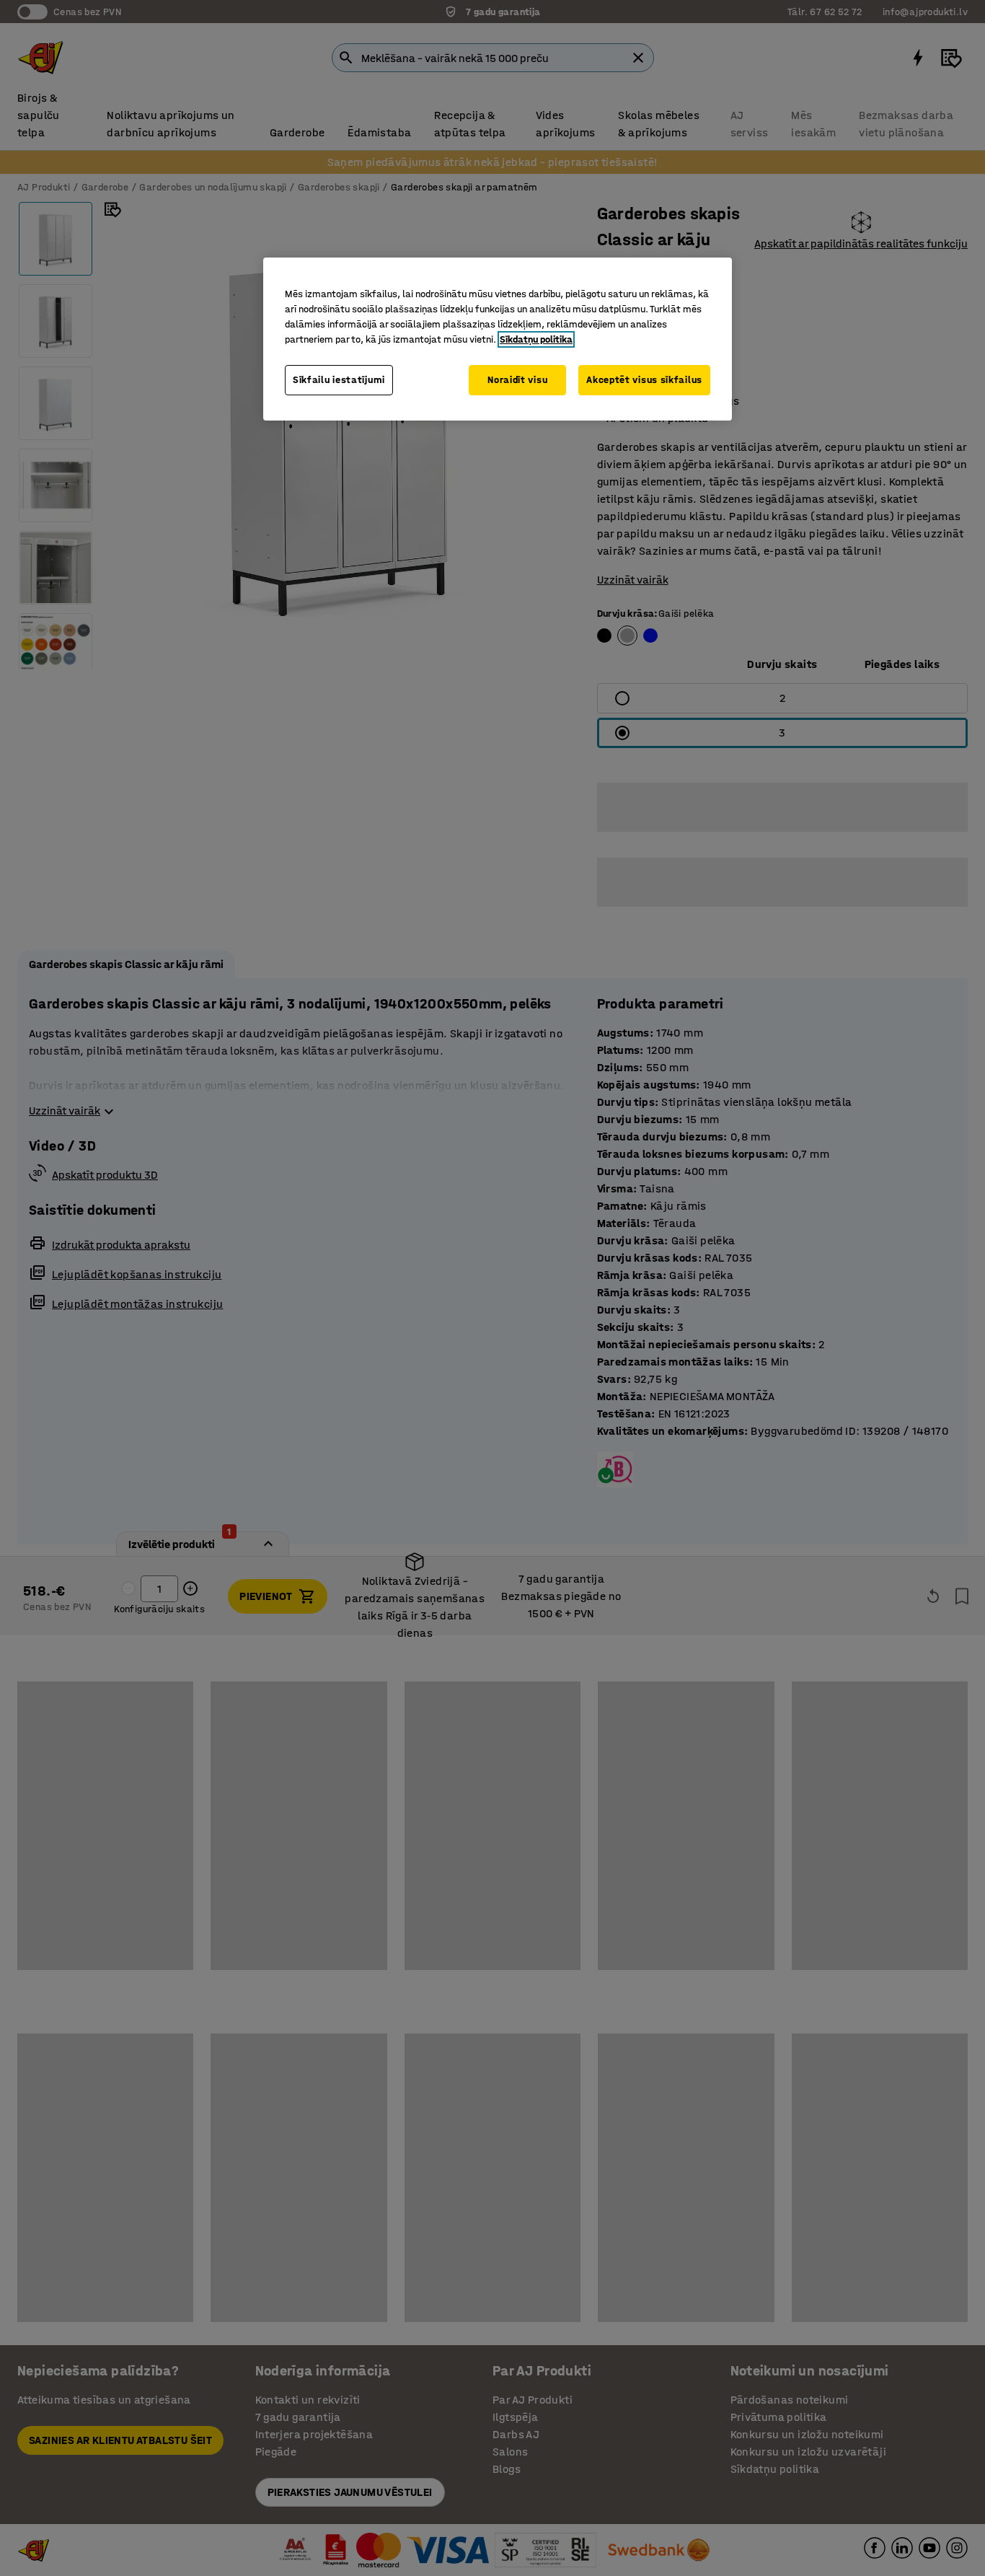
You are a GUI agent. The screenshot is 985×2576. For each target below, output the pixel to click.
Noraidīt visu (517, 380)
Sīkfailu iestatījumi (339, 380)
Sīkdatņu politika (536, 339)
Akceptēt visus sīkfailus (644, 380)
